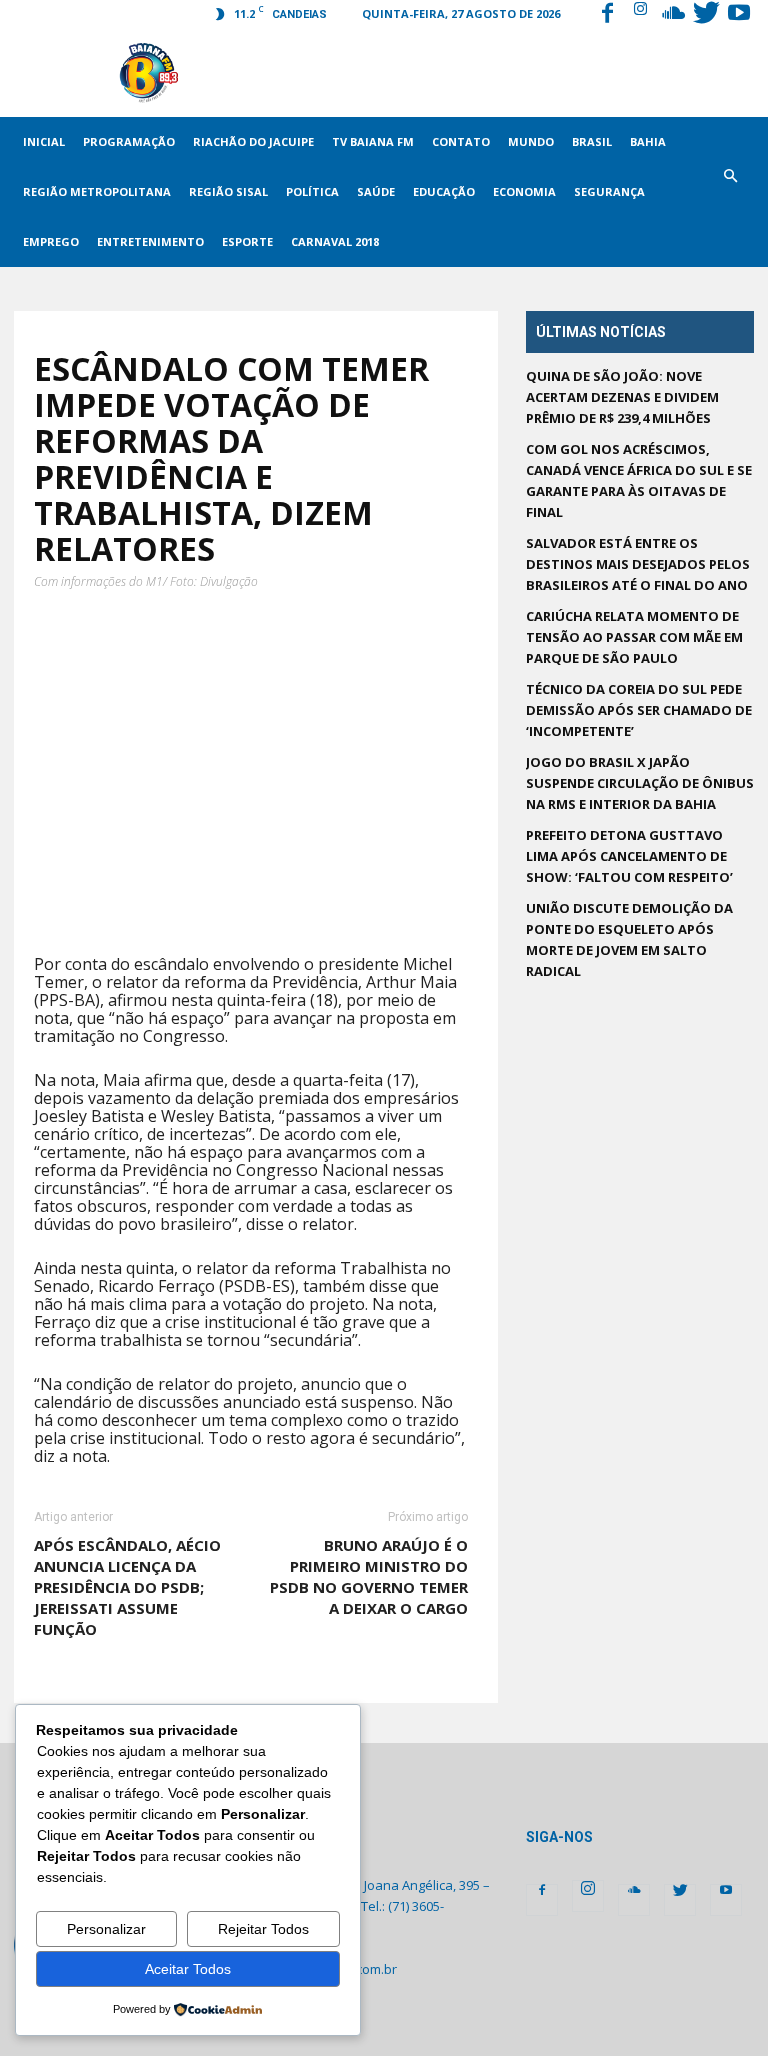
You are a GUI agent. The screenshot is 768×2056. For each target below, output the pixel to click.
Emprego (51, 241)
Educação (444, 191)
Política (312, 191)
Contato (461, 141)
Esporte (247, 241)
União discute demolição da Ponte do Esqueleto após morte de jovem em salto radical (629, 939)
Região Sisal (228, 191)
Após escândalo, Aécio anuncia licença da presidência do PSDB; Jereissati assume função (127, 1587)
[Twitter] (706, 15)
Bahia (648, 141)
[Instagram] (640, 15)
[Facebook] (607, 15)
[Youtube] (739, 15)
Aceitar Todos (188, 1969)
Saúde (376, 191)
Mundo (531, 141)
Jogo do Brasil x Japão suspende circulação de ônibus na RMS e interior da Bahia (640, 783)
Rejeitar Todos (263, 1929)
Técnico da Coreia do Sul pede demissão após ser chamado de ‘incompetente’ (639, 710)
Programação (129, 141)
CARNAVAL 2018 (335, 241)
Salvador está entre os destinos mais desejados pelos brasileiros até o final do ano (638, 564)
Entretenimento (150, 241)
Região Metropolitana (97, 191)
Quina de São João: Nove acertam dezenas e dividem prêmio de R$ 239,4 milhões (622, 397)
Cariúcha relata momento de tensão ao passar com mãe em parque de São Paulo (634, 637)
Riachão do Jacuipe (253, 141)
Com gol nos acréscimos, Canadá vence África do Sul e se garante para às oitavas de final (639, 480)
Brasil (592, 141)
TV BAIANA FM (373, 141)
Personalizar (106, 1929)
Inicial (44, 141)
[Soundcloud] (673, 15)
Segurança (609, 191)
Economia (524, 191)
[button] (730, 192)
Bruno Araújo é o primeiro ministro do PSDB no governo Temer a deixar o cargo (369, 1576)
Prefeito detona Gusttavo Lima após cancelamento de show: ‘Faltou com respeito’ (629, 856)
